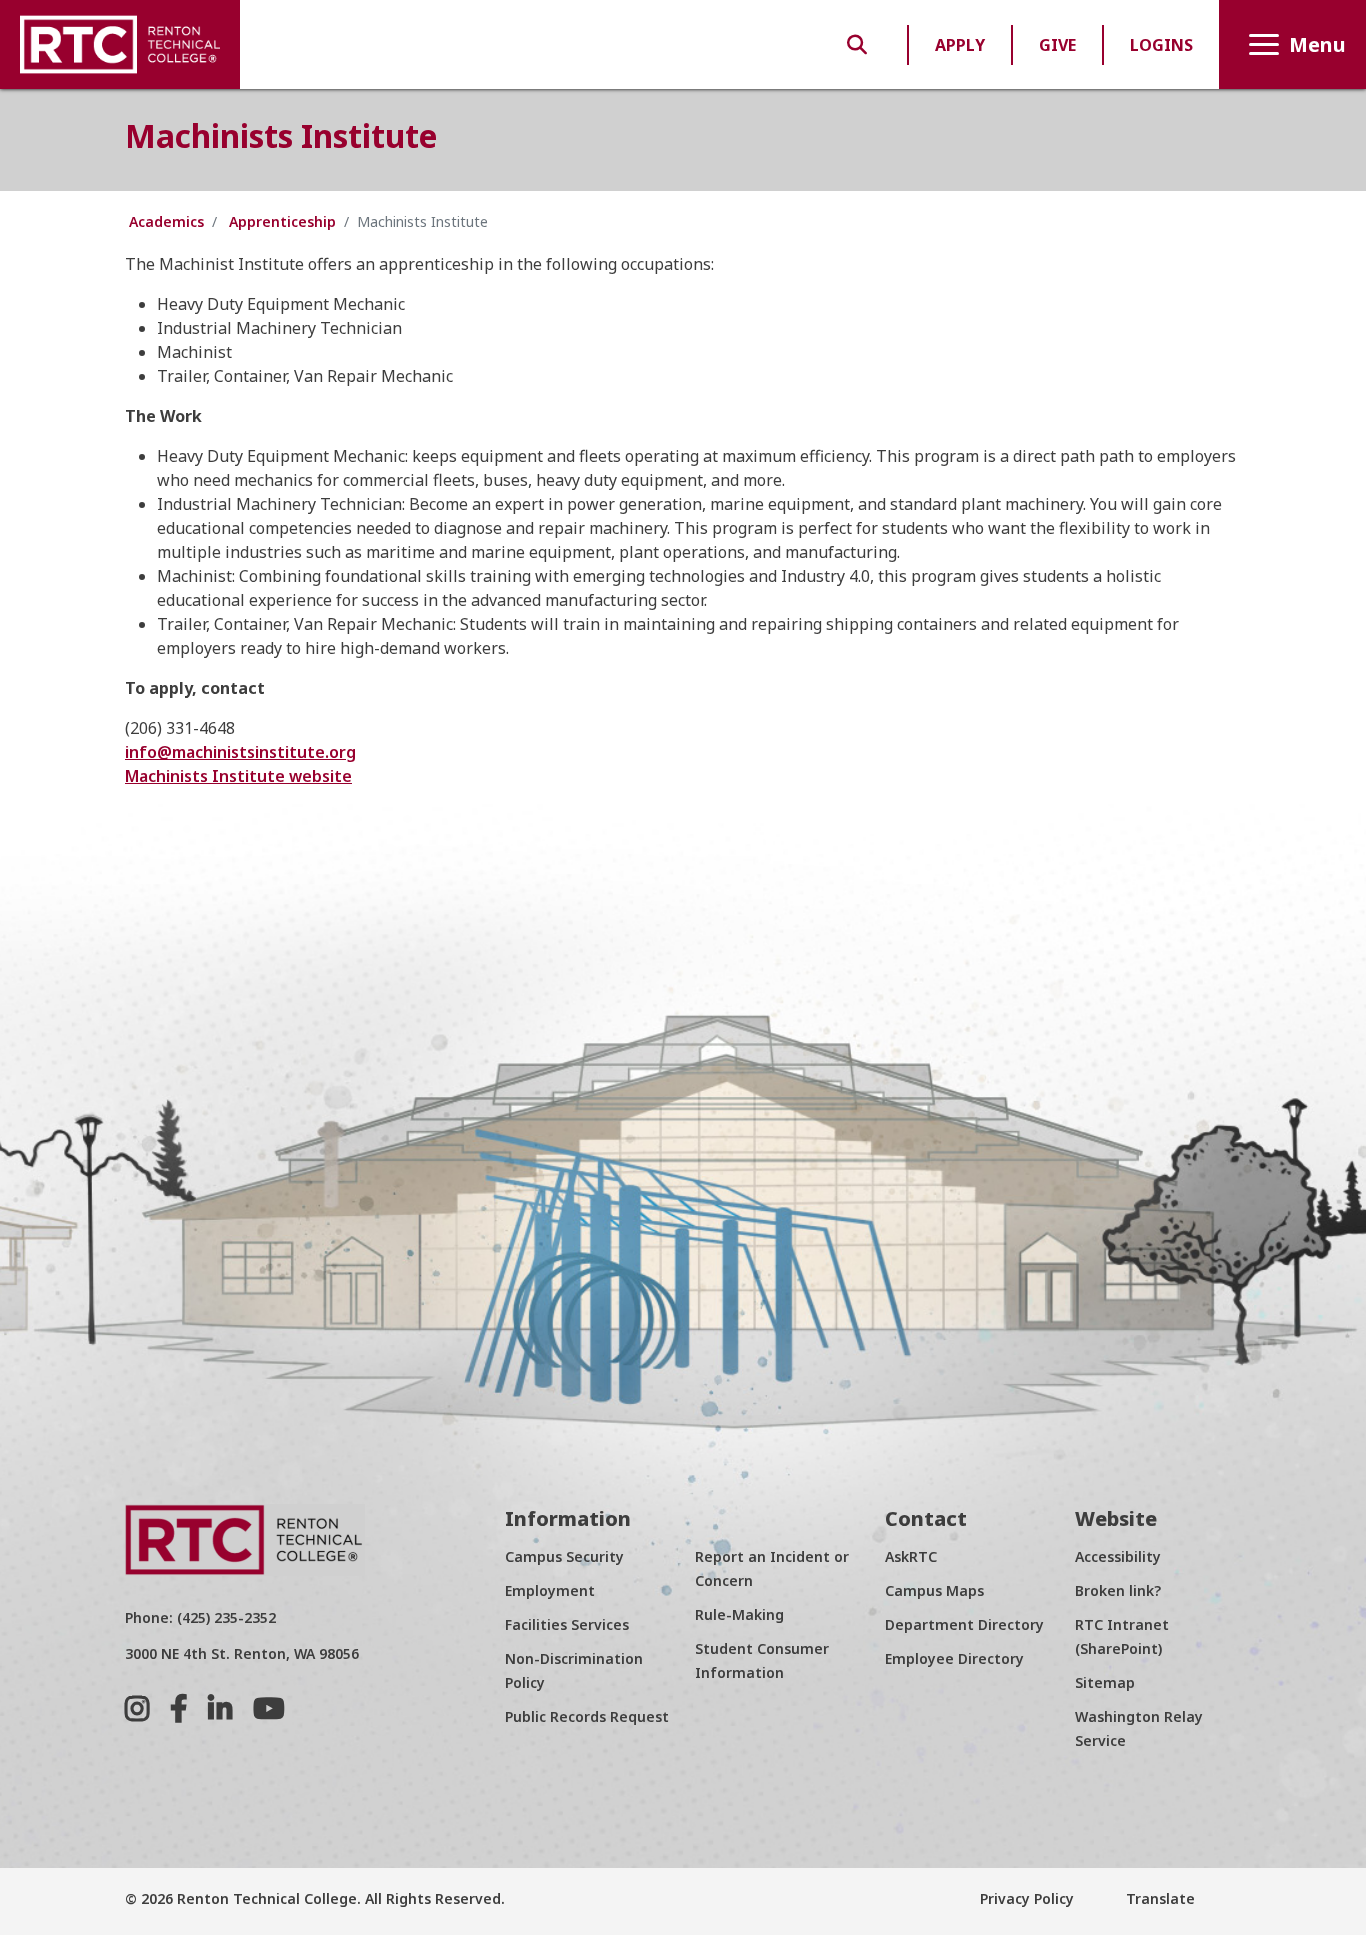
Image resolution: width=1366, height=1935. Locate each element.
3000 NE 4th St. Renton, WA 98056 (242, 1653)
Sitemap (1105, 1682)
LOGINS (1161, 45)
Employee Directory (954, 1658)
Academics (166, 221)
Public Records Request (587, 1716)
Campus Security (564, 1556)
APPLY (960, 45)
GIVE (1057, 45)
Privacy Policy (1027, 1898)
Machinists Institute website (238, 776)
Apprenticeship (282, 221)
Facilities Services (567, 1624)
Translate (1158, 1898)
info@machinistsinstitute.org (240, 752)
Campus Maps (934, 1590)
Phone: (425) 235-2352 (200, 1617)
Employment (550, 1590)
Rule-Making (739, 1614)
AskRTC (911, 1556)
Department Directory (964, 1624)
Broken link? (1118, 1590)
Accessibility (1118, 1556)
